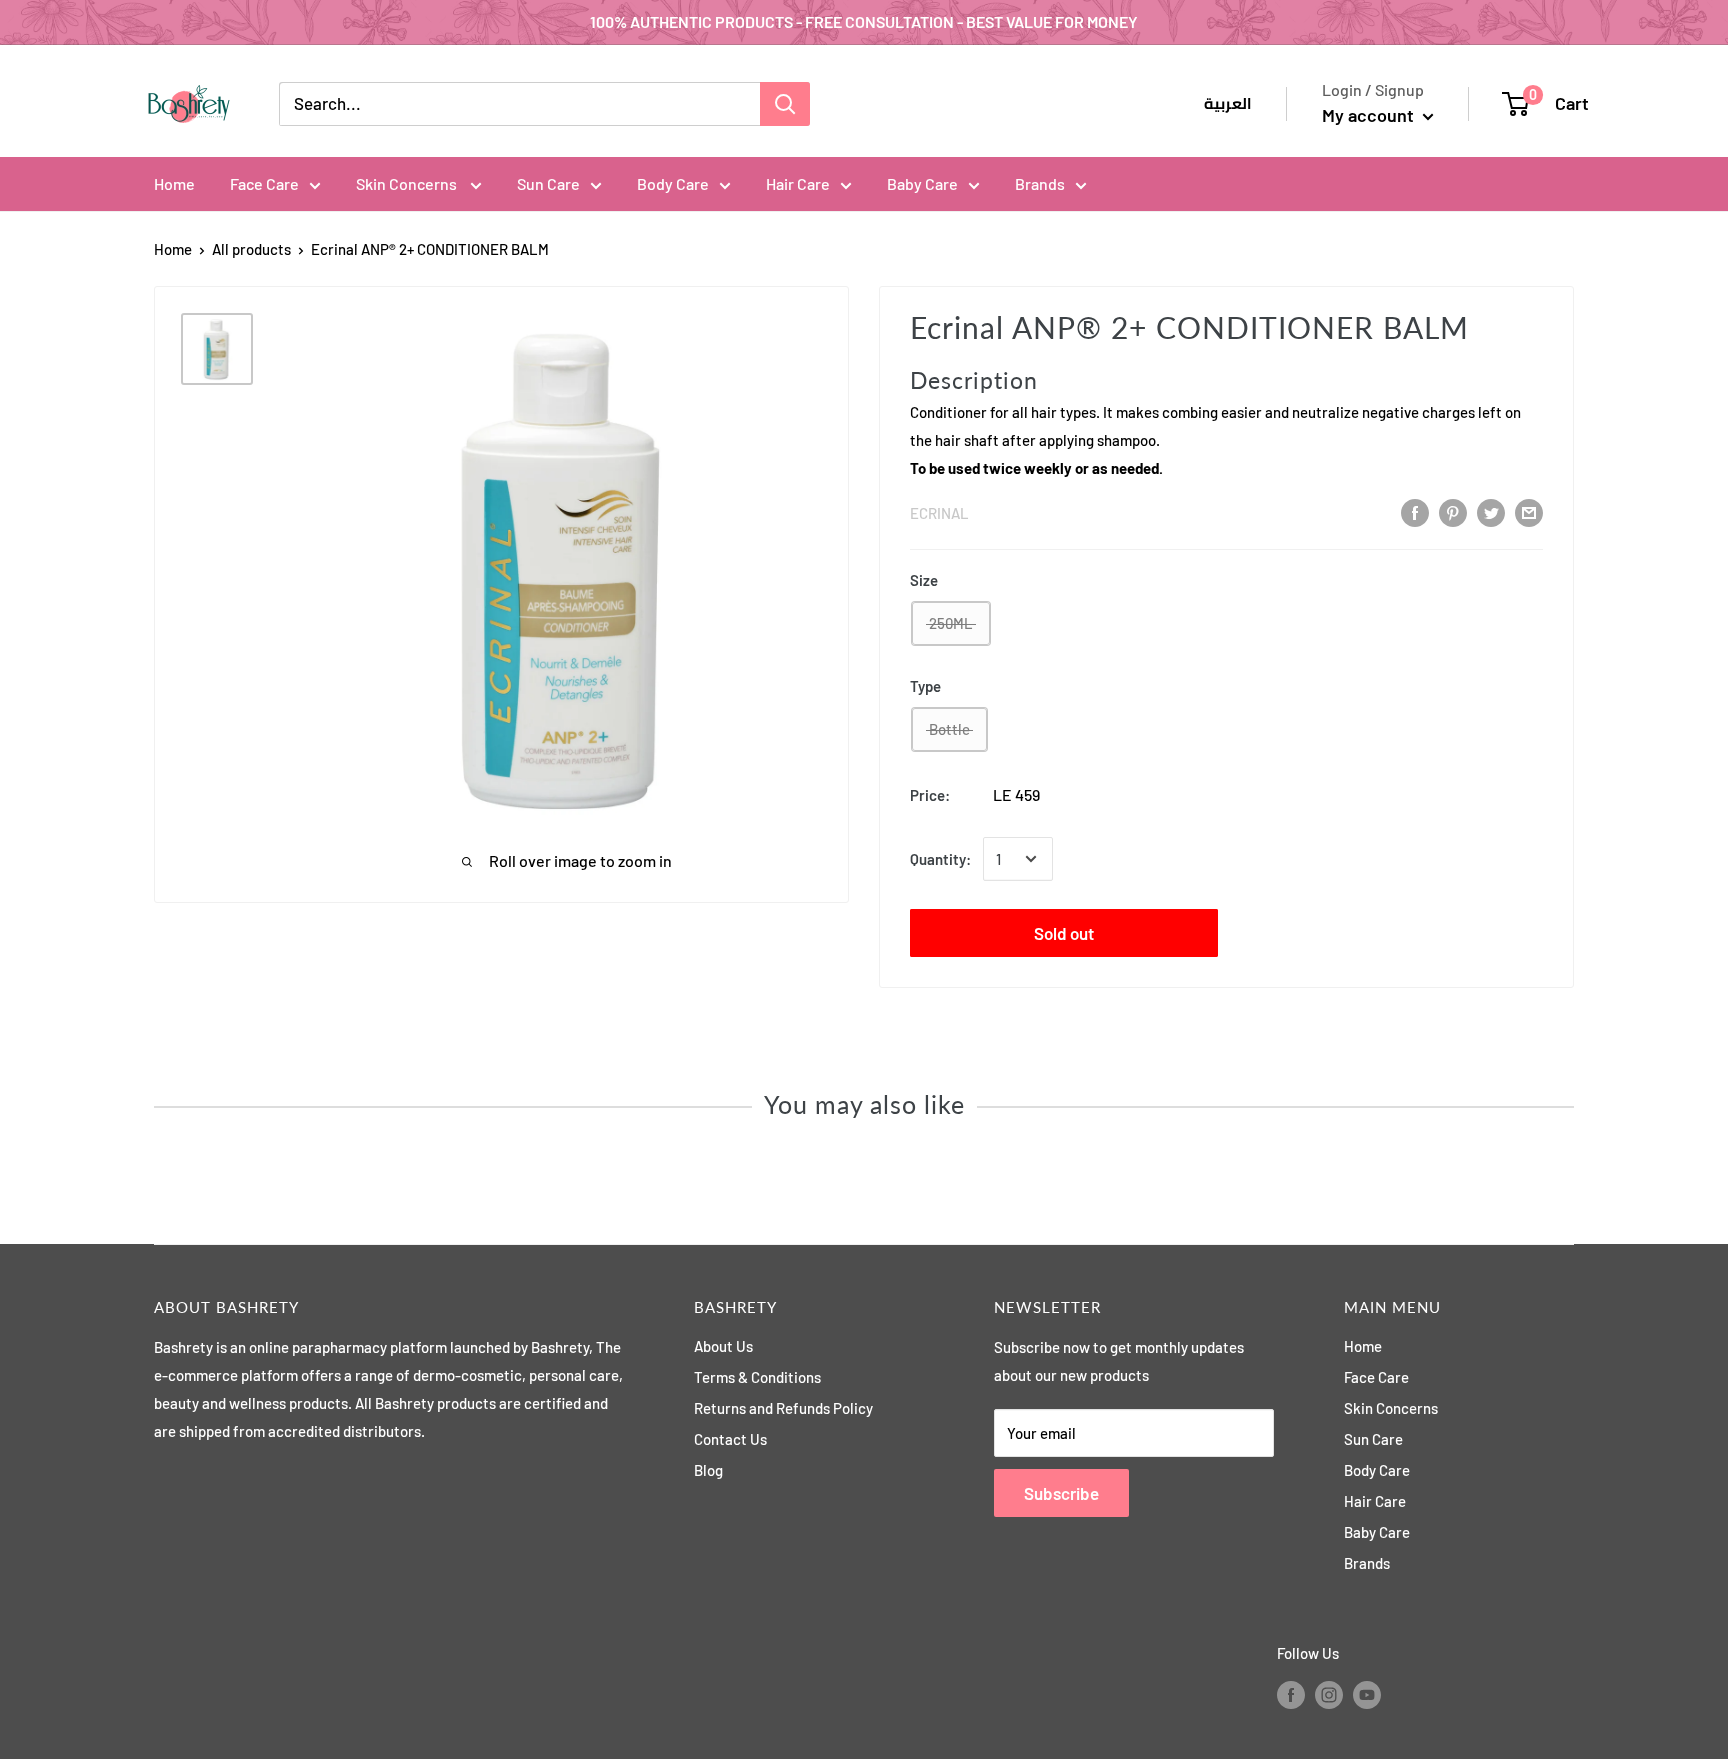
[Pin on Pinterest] (1453, 512)
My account (1370, 115)
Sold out (1064, 933)
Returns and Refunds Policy (783, 1408)
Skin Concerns (408, 183)
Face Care (264, 183)
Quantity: (940, 859)
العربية (1228, 104)
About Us (723, 1346)
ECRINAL (939, 513)
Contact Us (730, 1439)
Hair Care (798, 183)
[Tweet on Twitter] (1491, 512)
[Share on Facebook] (1415, 512)
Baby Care (922, 183)
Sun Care (548, 183)
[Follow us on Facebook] (1291, 1694)
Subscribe (1061, 1493)
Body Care (673, 183)
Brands (1040, 183)
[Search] (785, 104)
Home (174, 183)
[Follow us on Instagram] (1329, 1694)
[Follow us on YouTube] (1367, 1694)
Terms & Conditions (757, 1377)
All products (251, 249)
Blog (708, 1470)
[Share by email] (1529, 512)
